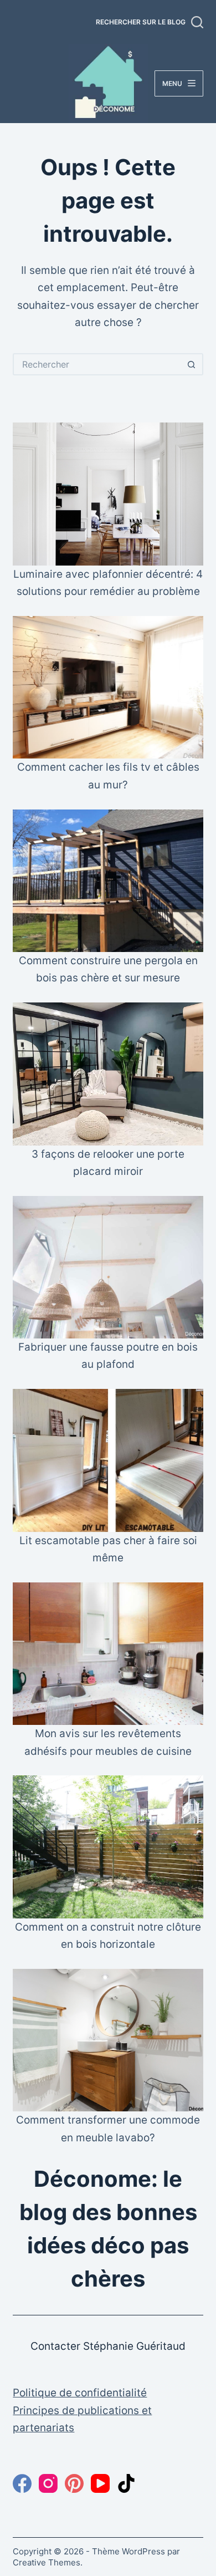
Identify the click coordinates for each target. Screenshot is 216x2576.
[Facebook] (22, 2483)
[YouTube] (100, 2483)
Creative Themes (47, 2562)
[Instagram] (48, 2483)
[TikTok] (126, 2483)
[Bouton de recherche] (192, 364)
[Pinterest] (74, 2483)
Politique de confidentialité (80, 2393)
